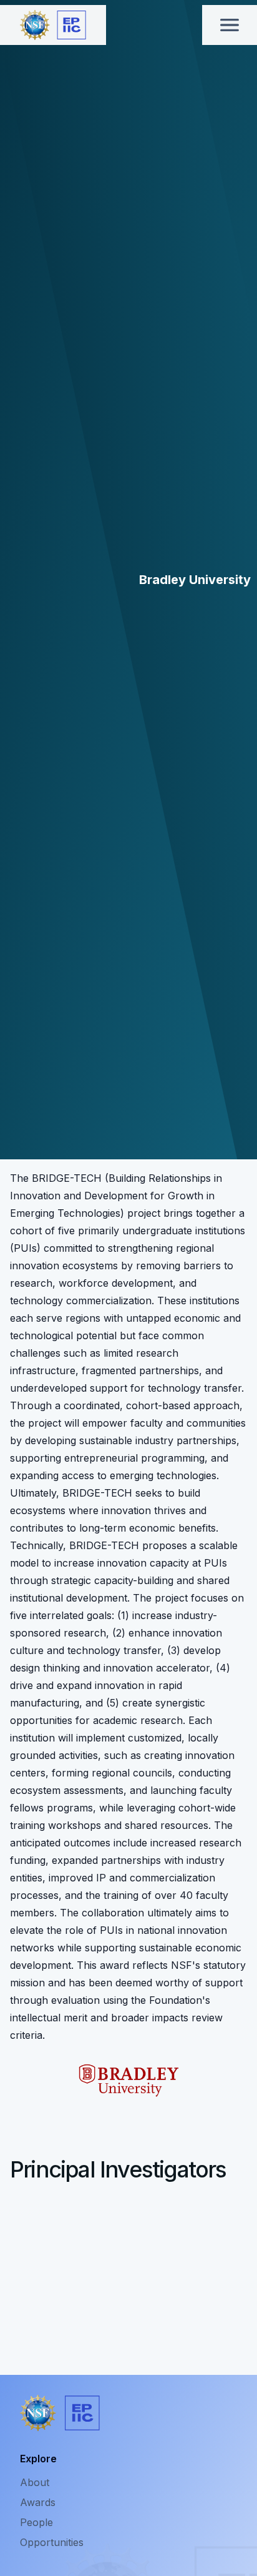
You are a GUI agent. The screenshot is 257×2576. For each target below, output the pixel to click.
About (35, 2482)
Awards (38, 2502)
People (36, 2522)
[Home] (53, 25)
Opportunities (52, 2542)
